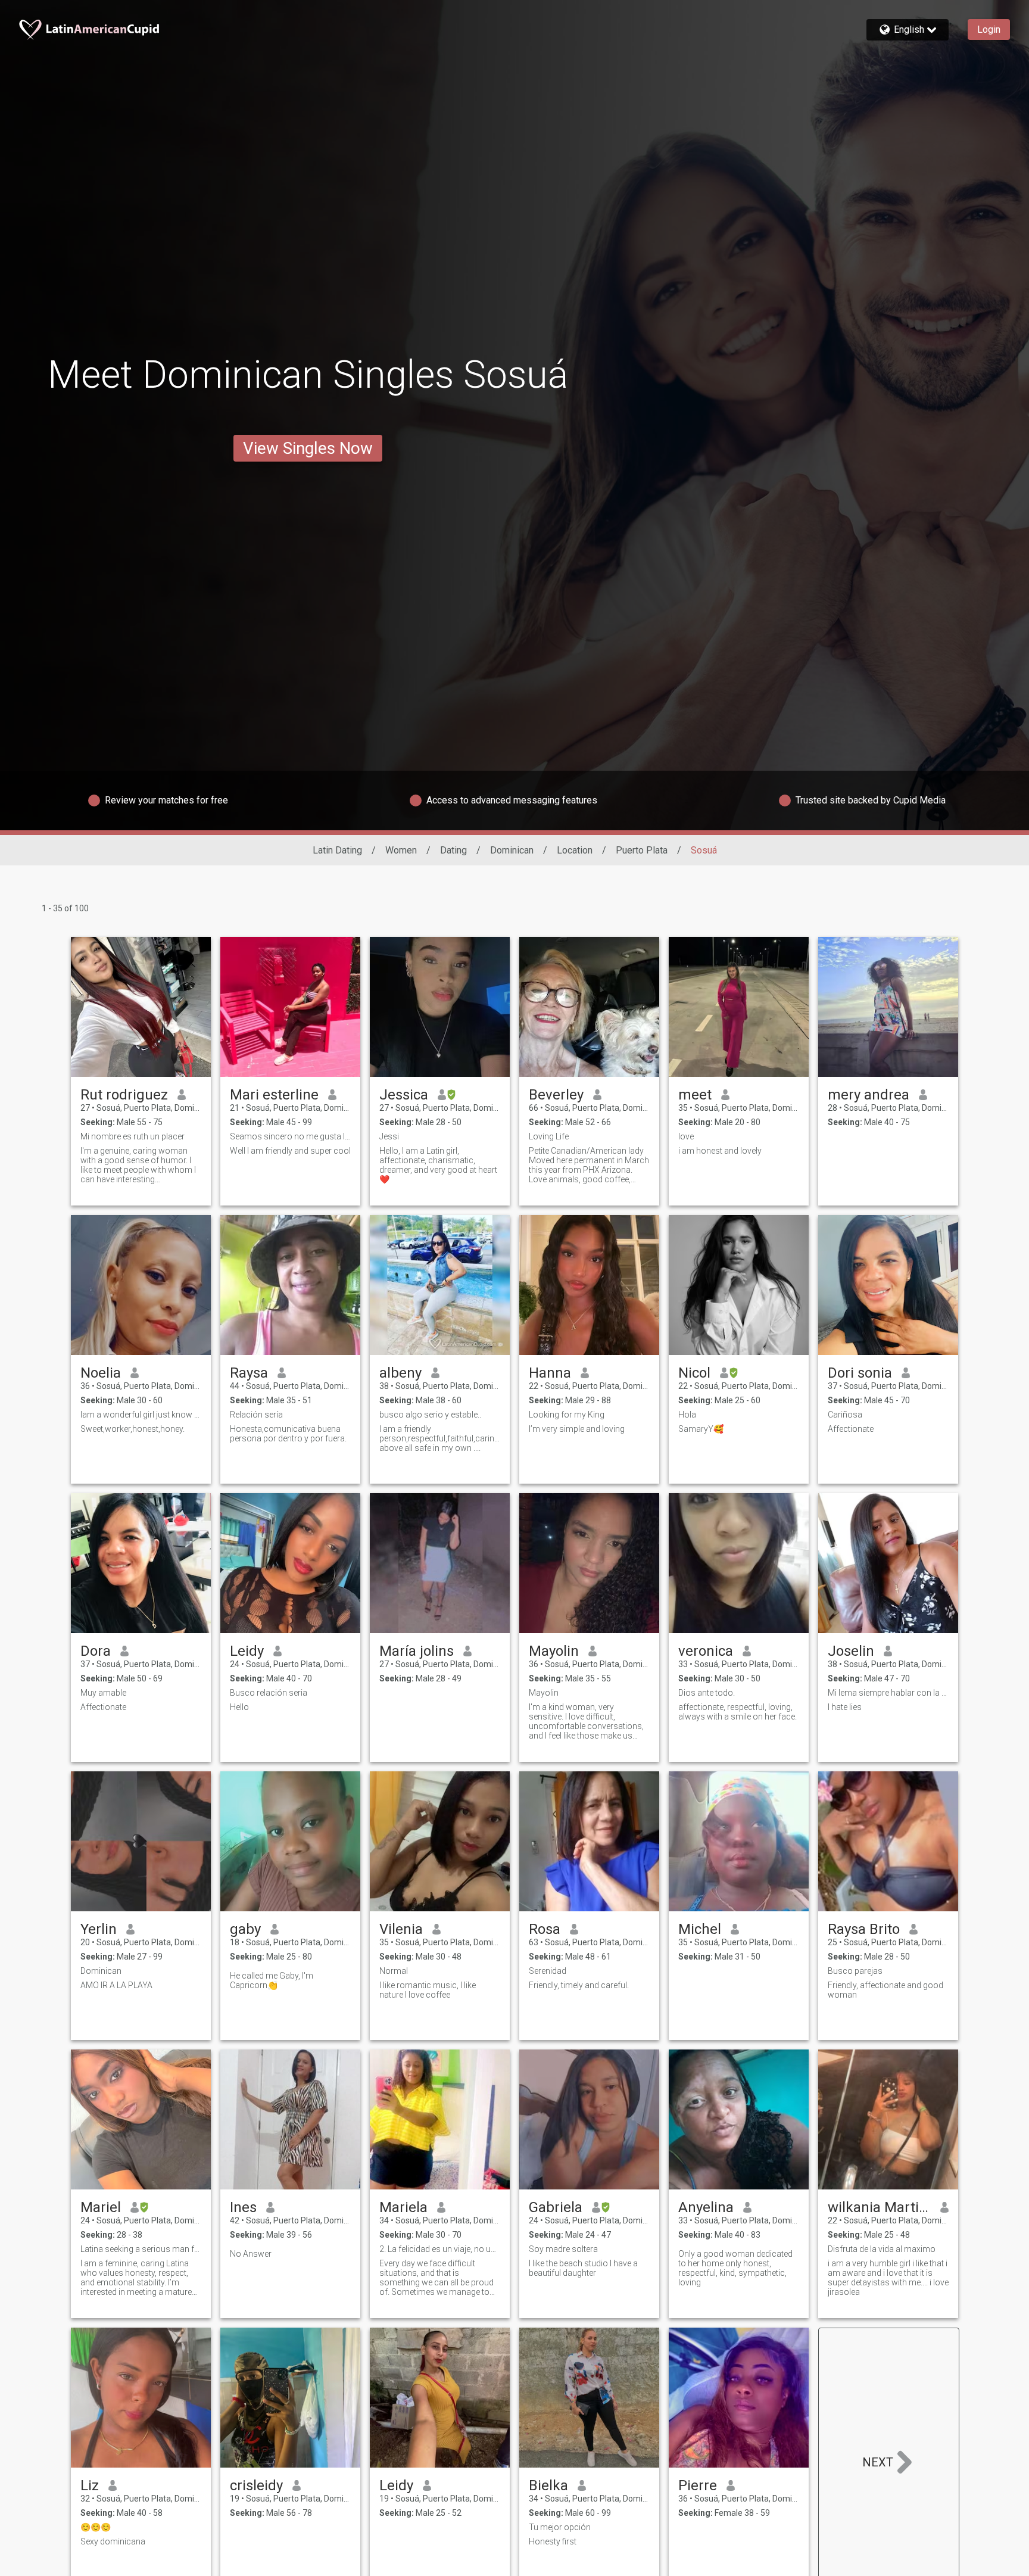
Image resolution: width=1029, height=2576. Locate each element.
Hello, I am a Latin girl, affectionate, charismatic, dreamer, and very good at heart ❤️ (438, 1165)
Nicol (694, 1373)
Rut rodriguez (124, 1095)
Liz (90, 2485)
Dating (453, 850)
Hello (239, 1707)
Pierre (698, 2485)
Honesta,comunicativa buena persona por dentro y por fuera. (288, 1434)
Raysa (249, 1373)
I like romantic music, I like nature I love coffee (428, 1990)
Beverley (556, 1095)
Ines (243, 2207)
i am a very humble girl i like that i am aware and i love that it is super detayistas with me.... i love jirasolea (888, 2278)
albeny (400, 1373)
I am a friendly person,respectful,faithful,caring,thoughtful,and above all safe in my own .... (440, 1438)
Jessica (404, 1095)
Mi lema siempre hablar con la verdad (888, 1693)
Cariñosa (845, 1415)
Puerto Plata (642, 850)
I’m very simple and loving (577, 1429)
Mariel (101, 2207)
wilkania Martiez (879, 2207)
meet (695, 1095)
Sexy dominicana (113, 2541)
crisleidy (256, 2485)
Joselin (851, 1651)
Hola (687, 1415)
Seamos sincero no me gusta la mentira (290, 1136)
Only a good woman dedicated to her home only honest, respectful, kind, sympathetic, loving (735, 2268)
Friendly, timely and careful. (579, 1985)
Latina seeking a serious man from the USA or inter (141, 2249)
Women (401, 850)
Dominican (512, 850)
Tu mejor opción (560, 2527)
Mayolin (554, 1651)
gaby (245, 1929)
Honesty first (553, 2541)
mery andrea (869, 1095)
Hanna (550, 1373)
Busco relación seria (269, 1693)
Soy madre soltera (563, 2249)
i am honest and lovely (720, 1151)
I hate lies (845, 1707)
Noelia (101, 1373)
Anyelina (706, 2207)
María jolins (417, 1651)
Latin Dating (337, 850)
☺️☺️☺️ (96, 2527)
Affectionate (851, 1429)
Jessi (389, 1136)
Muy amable (103, 1693)
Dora (96, 1651)
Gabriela (556, 2207)
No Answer (251, 2254)
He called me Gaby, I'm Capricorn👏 (272, 1980)
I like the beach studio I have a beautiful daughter (583, 2268)
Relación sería (256, 1415)
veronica (706, 1651)
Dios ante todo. (707, 1693)
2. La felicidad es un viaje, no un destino (440, 2249)
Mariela (403, 2207)
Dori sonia (860, 1373)
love (686, 1136)
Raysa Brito (864, 1929)
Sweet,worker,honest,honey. (132, 1429)
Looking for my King (567, 1415)
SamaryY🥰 (701, 1429)
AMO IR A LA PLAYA (116, 1985)
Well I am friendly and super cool (290, 1151)
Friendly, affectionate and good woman (885, 1990)
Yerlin (99, 1929)
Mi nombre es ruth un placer (132, 1136)
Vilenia (401, 1929)
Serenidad (548, 1971)
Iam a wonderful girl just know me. (141, 1415)
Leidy (247, 1651)
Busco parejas (855, 1971)
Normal (394, 1971)
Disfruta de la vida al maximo (882, 2249)
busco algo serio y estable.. (430, 1415)
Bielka (548, 2485)
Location (575, 850)
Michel (700, 1929)
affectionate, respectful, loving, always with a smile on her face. (738, 1712)
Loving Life (549, 1136)
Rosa (545, 1929)
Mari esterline (274, 1095)
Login (989, 29)
